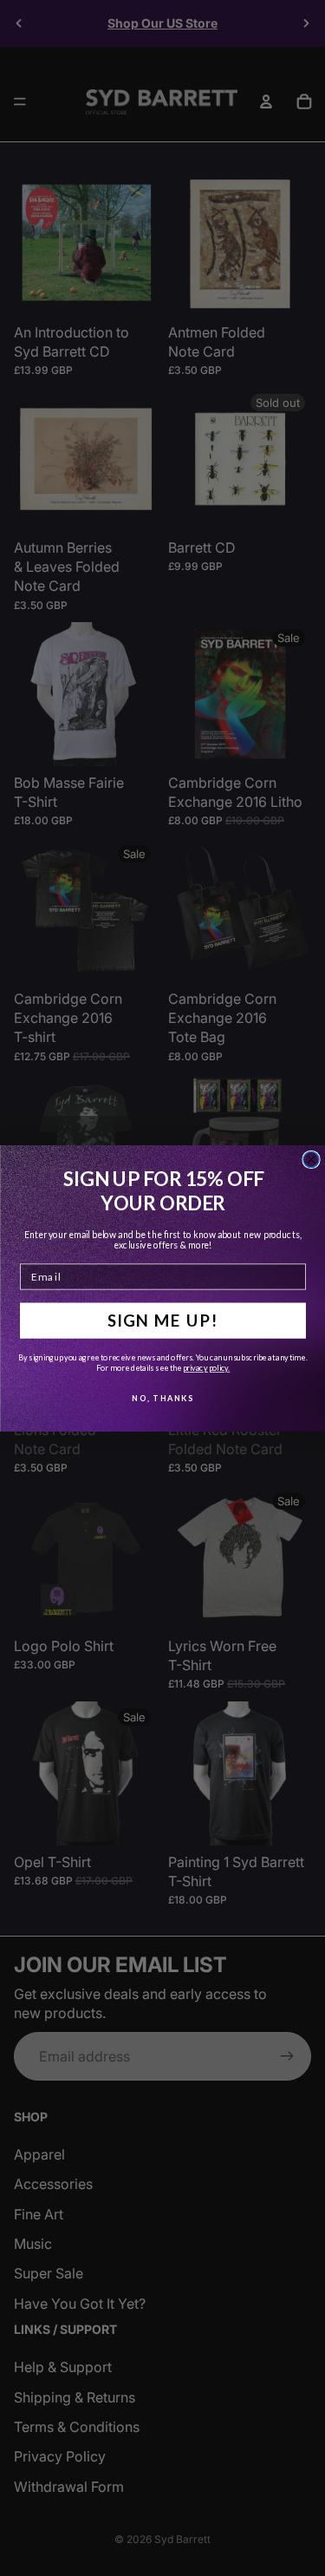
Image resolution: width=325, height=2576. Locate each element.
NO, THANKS (162, 1397)
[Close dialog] (311, 1159)
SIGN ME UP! (162, 1320)
